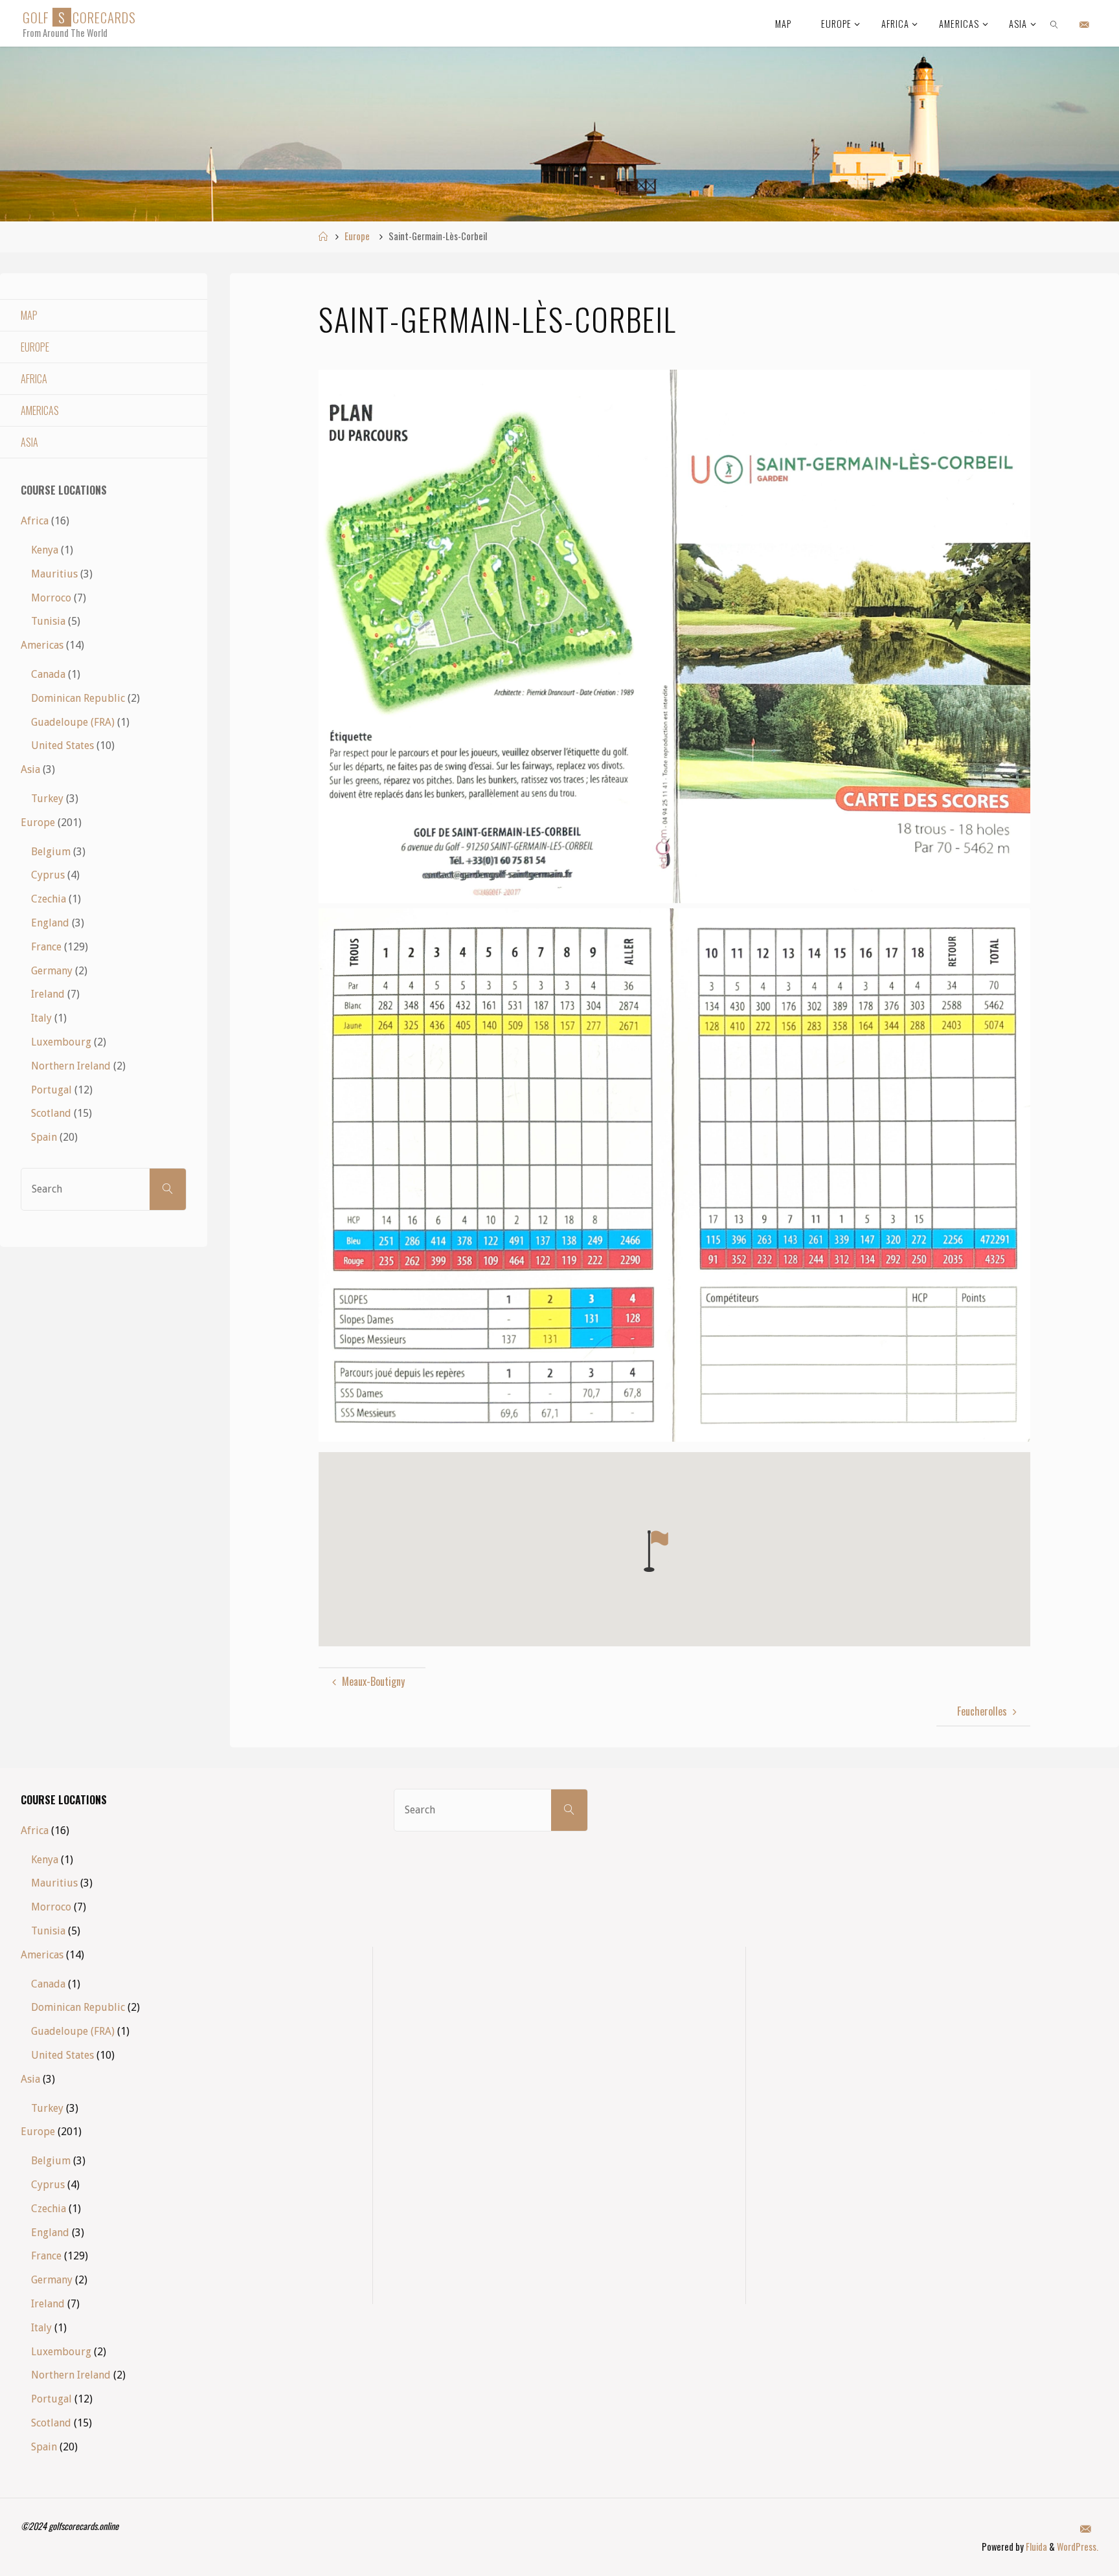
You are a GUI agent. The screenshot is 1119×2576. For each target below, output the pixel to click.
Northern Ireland (71, 1066)
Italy (41, 1018)
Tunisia (48, 621)
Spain (44, 1137)
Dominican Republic (78, 698)
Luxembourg (61, 1042)
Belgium (51, 852)
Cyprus (48, 875)
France (46, 947)
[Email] (1084, 24)
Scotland (51, 1113)
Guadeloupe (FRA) (73, 722)
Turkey (47, 799)
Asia (29, 442)
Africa (34, 379)
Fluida (1035, 2547)
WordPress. (1078, 2547)
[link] (1055, 23)
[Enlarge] (1013, 386)
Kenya (45, 550)
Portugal (51, 1090)
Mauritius (54, 574)
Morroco (51, 598)
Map (29, 315)
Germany (52, 971)
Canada (48, 674)
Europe (357, 236)
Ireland (48, 994)
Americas (40, 410)
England (50, 923)
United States (62, 745)
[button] (656, 1551)
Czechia (49, 899)
